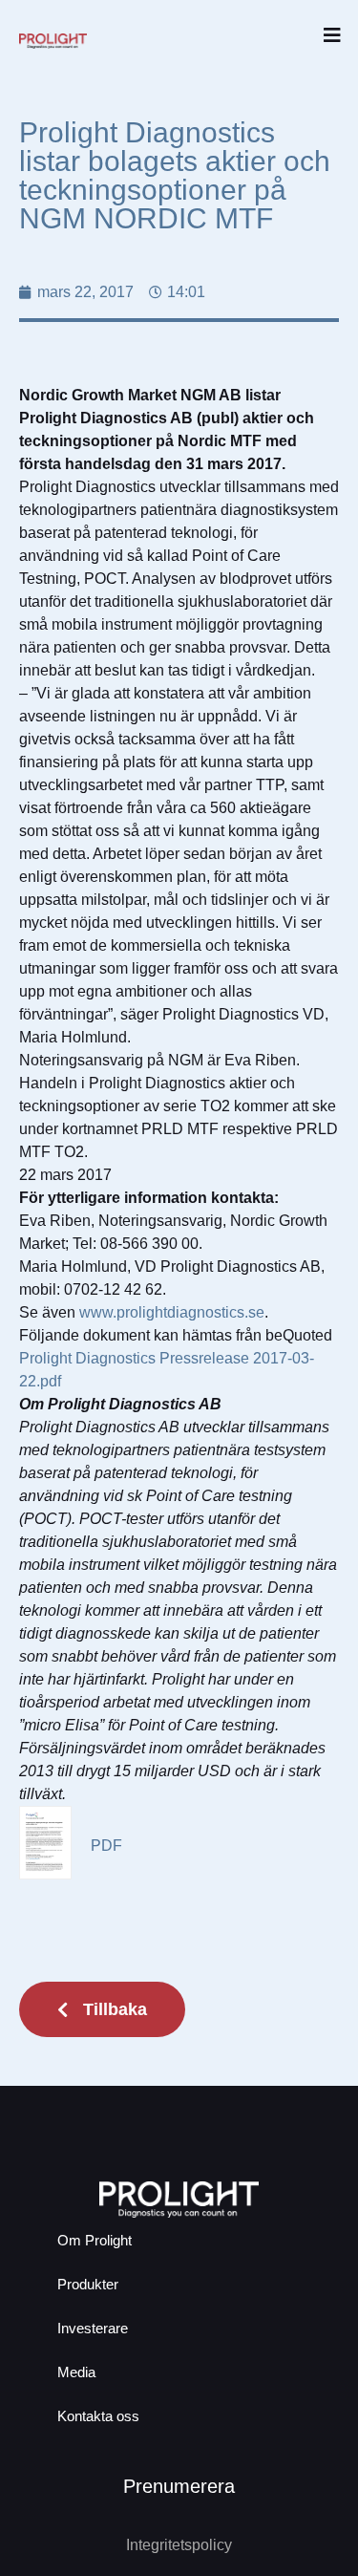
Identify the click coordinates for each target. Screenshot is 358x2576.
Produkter (88, 2284)
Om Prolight (95, 2240)
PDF (106, 1846)
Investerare (93, 2328)
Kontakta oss (98, 2416)
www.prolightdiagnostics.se (172, 1312)
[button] (332, 36)
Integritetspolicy (179, 2545)
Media (76, 2372)
